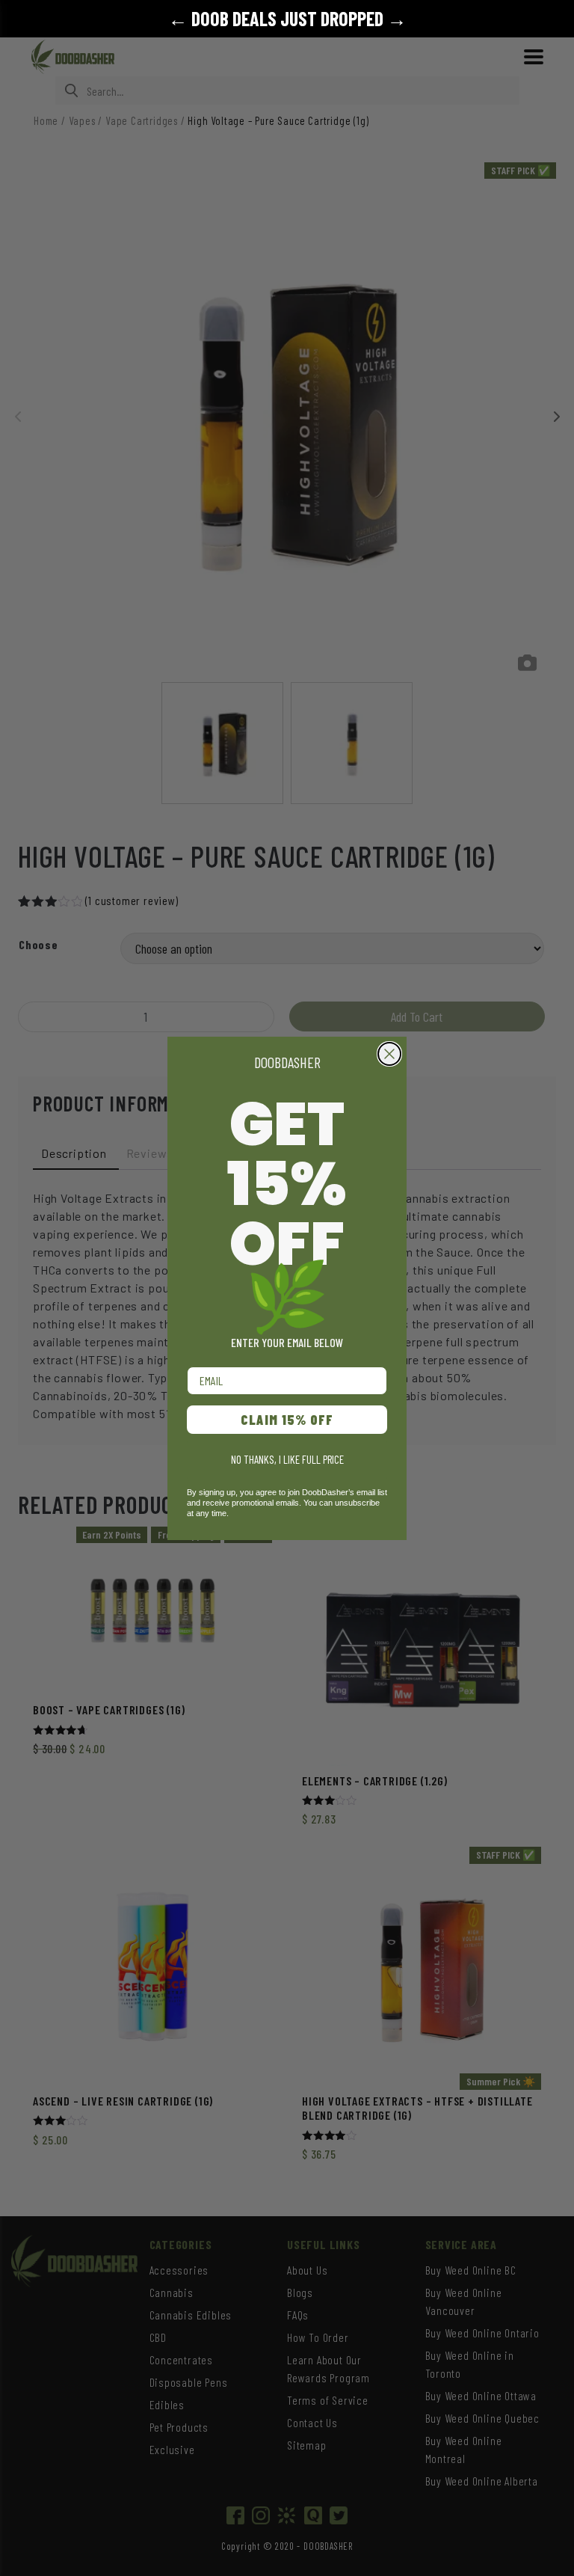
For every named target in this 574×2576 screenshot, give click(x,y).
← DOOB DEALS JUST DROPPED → (287, 18)
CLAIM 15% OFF (287, 1420)
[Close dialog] (389, 1054)
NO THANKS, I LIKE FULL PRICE (287, 1459)
